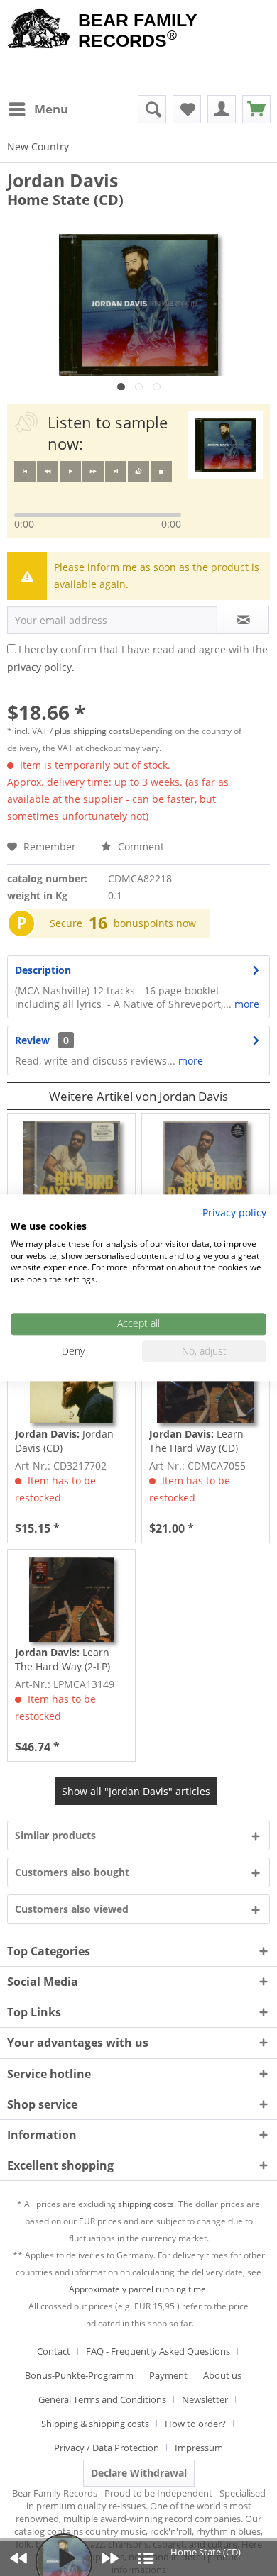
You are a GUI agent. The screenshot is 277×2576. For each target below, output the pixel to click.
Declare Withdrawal (139, 2473)
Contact (54, 2351)
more (245, 1004)
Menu (51, 109)
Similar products (55, 1835)
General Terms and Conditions (102, 2399)
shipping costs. (147, 2204)
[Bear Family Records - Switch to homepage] (39, 30)
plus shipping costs (92, 731)
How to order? (195, 2424)
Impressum (199, 2448)
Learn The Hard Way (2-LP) (63, 1659)
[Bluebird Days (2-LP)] (206, 1163)
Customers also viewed (72, 1909)
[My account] (222, 109)
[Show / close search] (152, 109)
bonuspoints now (155, 923)
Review (32, 1040)
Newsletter (205, 2399)
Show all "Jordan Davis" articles (136, 1791)
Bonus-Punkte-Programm (79, 2375)
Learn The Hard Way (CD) (196, 1441)
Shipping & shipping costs (95, 2424)
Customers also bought (72, 1872)
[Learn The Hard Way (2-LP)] (71, 1599)
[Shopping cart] (256, 109)
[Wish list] (187, 109)
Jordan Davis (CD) (64, 1441)
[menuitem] (38, 109)
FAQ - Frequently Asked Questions (158, 2351)
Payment (168, 2375)
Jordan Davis (63, 180)
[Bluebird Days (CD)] (71, 1163)
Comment (140, 846)
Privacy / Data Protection (107, 2448)
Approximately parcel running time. (138, 2289)
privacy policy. (41, 667)
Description (43, 970)
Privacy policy (234, 1212)
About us (222, 2375)
